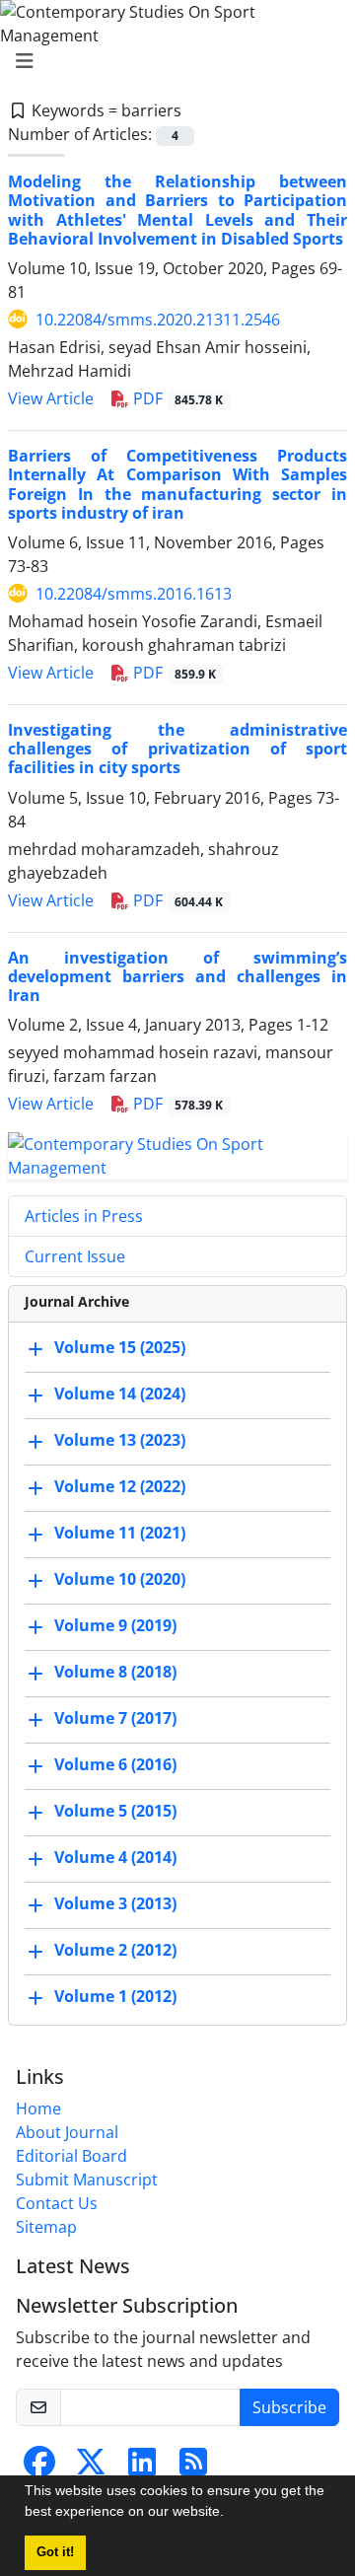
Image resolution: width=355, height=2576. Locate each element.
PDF (176, 398)
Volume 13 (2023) (120, 1441)
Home (38, 2109)
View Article (51, 398)
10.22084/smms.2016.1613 (134, 594)
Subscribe (289, 2407)
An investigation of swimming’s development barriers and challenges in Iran (177, 976)
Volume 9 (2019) (115, 1626)
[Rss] (193, 2468)
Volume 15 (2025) (120, 1348)
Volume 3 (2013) (115, 1904)
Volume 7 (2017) (115, 1719)
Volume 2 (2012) (115, 1951)
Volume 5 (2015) (115, 1812)
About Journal (67, 2132)
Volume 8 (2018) (115, 1673)
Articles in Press (84, 1216)
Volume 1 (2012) (115, 1997)
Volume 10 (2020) (120, 1580)
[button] (231, 2514)
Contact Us (57, 2203)
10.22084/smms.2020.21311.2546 (158, 320)
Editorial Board (71, 2156)
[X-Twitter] (91, 2468)
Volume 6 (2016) (115, 1765)
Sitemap (46, 2227)
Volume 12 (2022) (120, 1487)
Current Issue (75, 1256)
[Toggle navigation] (172, 61)
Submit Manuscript (87, 2180)
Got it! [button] (55, 2552)
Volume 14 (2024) (120, 1395)
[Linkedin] (142, 2468)
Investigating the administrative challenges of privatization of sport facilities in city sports (177, 749)
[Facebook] (39, 2468)
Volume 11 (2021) (120, 1534)
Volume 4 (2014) (115, 1858)
